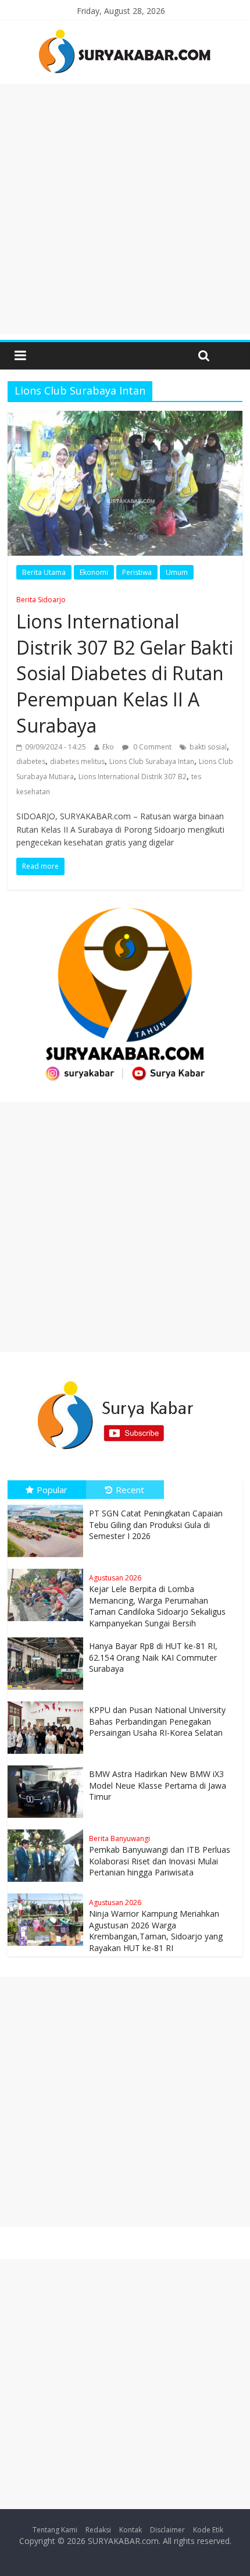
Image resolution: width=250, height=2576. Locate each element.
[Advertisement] (125, 209)
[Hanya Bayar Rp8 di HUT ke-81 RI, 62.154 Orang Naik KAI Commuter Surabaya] (48, 1638)
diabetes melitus (77, 761)
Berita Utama (44, 572)
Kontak (131, 2530)
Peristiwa (137, 572)
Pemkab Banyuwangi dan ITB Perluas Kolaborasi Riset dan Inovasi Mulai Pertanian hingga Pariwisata (160, 1856)
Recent (130, 1490)
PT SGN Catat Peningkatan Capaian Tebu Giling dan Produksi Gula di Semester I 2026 (156, 1525)
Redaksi (98, 2530)
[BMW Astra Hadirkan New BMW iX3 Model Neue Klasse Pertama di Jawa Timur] (48, 1766)
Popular (52, 1490)
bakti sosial (208, 747)
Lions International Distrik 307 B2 (133, 777)
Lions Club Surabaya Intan (152, 761)
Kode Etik (208, 2530)
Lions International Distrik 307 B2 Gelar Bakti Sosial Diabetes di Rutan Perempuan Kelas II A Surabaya (125, 666)
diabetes (31, 761)
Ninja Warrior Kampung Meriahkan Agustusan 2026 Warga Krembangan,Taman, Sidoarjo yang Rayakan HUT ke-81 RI (156, 1925)
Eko (108, 747)
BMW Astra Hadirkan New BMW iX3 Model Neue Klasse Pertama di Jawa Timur (158, 1785)
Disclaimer (167, 2530)
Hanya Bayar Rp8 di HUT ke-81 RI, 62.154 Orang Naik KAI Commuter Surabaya (153, 1657)
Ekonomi (94, 572)
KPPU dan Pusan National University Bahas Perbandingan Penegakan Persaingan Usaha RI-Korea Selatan (157, 1721)
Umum (177, 572)
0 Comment (151, 747)
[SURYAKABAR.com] (125, 33)
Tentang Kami (55, 2530)
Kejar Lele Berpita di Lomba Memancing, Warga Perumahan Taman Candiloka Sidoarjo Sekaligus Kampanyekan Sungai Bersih (157, 1601)
